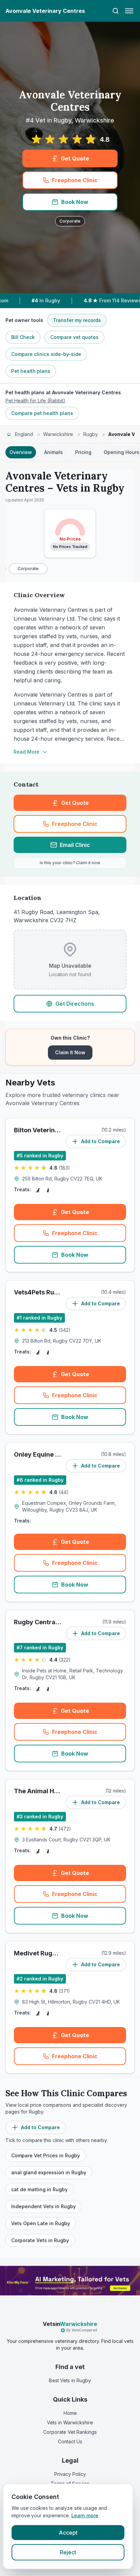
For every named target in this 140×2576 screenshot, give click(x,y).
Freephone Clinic (75, 180)
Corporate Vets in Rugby (40, 2240)
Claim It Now (70, 1052)
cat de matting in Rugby (39, 2189)
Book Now (75, 202)
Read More (27, 752)
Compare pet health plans (42, 413)
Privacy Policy (70, 2474)
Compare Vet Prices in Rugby (46, 2155)
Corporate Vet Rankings (70, 2432)
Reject (68, 2552)
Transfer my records (77, 320)
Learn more (85, 2515)
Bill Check (23, 337)
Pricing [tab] (83, 452)
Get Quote (75, 158)
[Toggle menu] (129, 11)
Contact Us (70, 2441)
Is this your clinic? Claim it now (70, 863)
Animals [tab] (54, 452)
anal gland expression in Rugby (49, 2172)
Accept (68, 2533)
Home (70, 2413)
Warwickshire (58, 434)
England (24, 434)
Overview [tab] (21, 452)
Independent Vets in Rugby (43, 2206)
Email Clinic (75, 845)
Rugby (91, 434)
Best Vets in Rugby (70, 2380)
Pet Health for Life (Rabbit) (35, 401)
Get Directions (75, 1004)
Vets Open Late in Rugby (41, 2223)
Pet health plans (31, 371)
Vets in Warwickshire (70, 2422)
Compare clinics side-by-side (46, 354)
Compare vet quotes (74, 337)
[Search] (116, 11)
